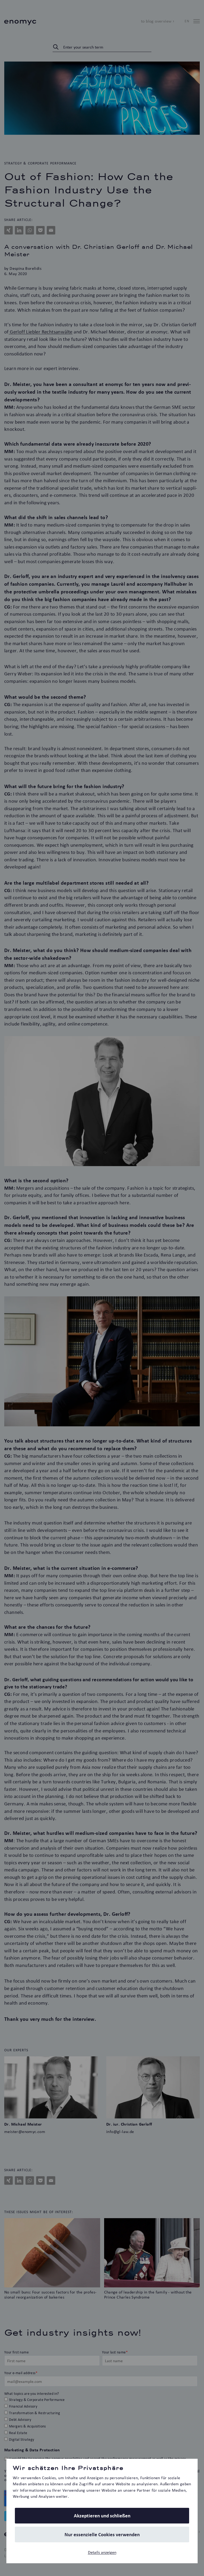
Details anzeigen (102, 2552)
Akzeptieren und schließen (102, 2516)
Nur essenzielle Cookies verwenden (102, 2534)
